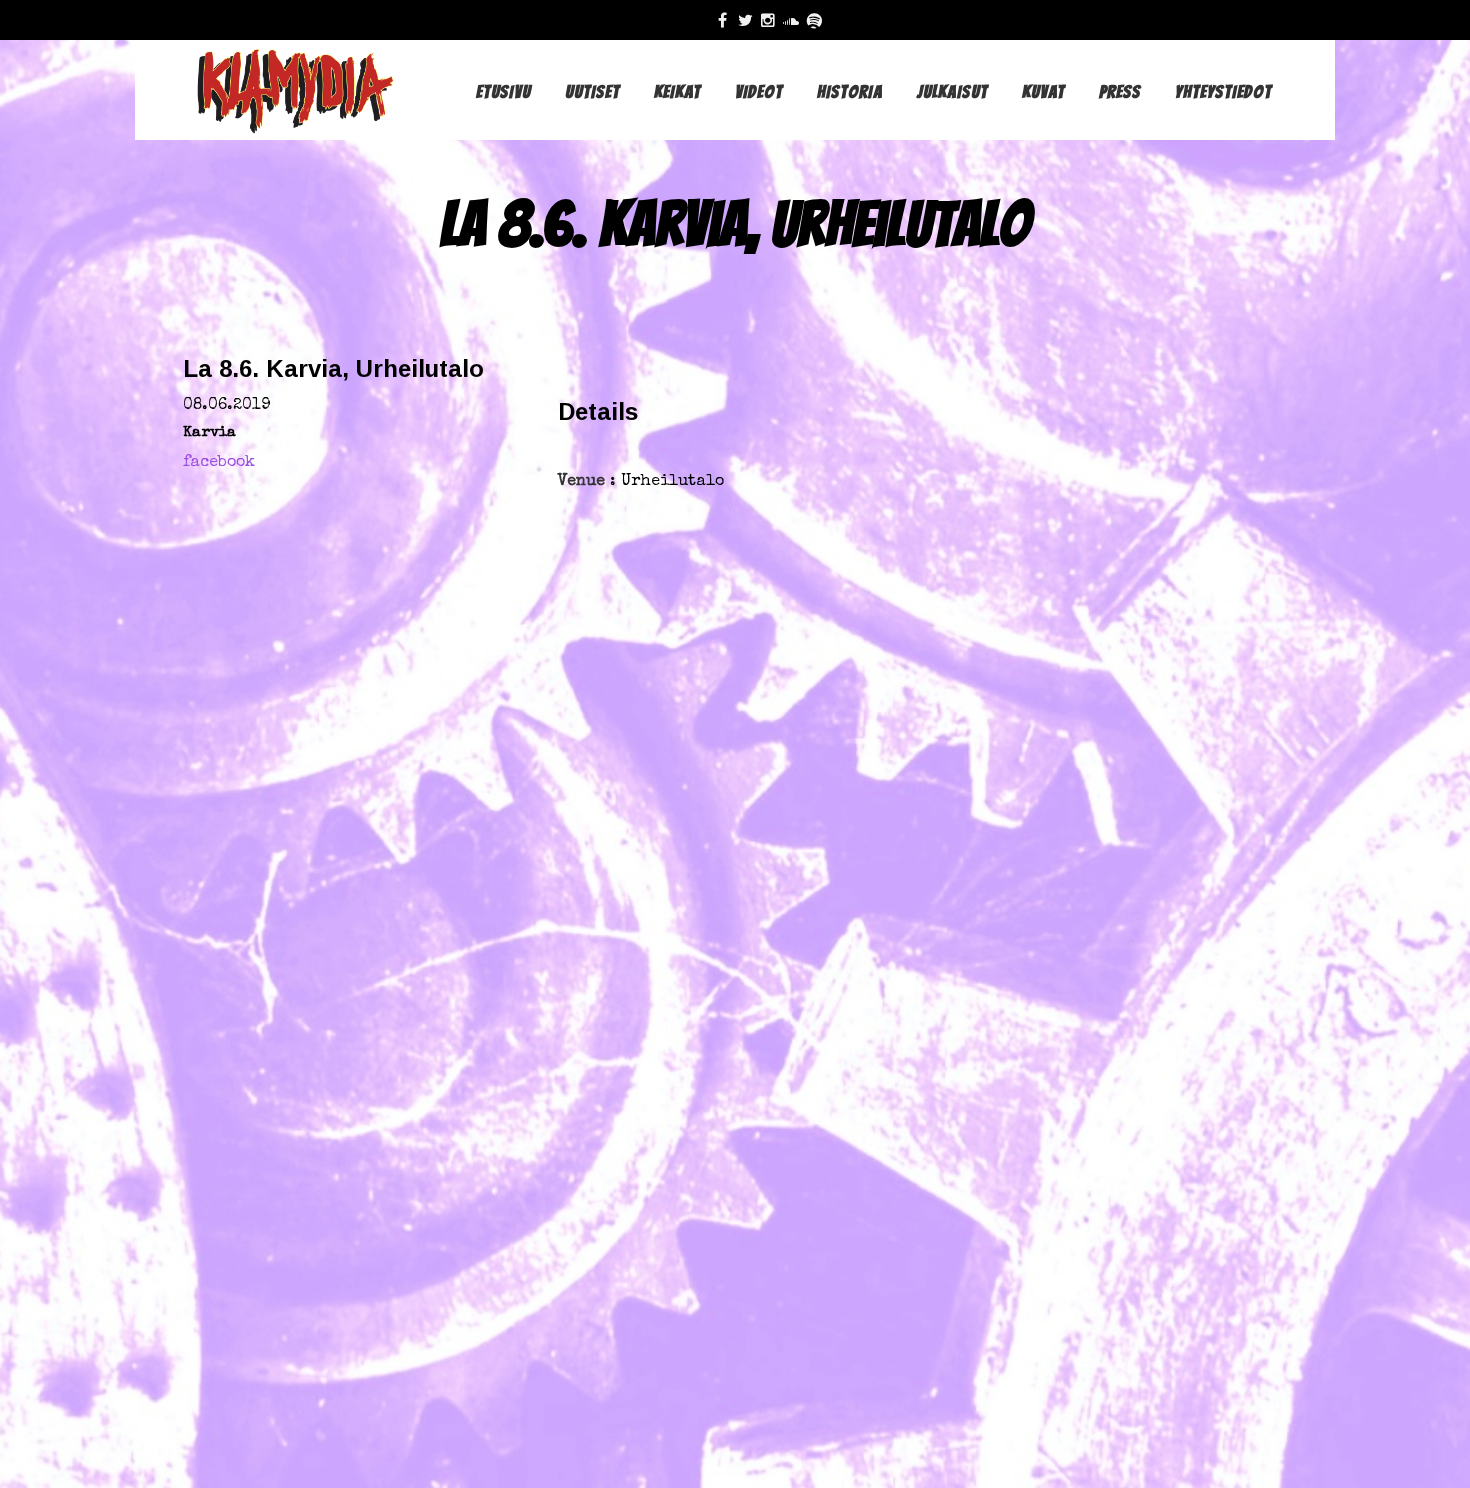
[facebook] (727, 20)
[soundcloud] (795, 20)
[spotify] (818, 20)
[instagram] (772, 20)
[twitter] (749, 20)
